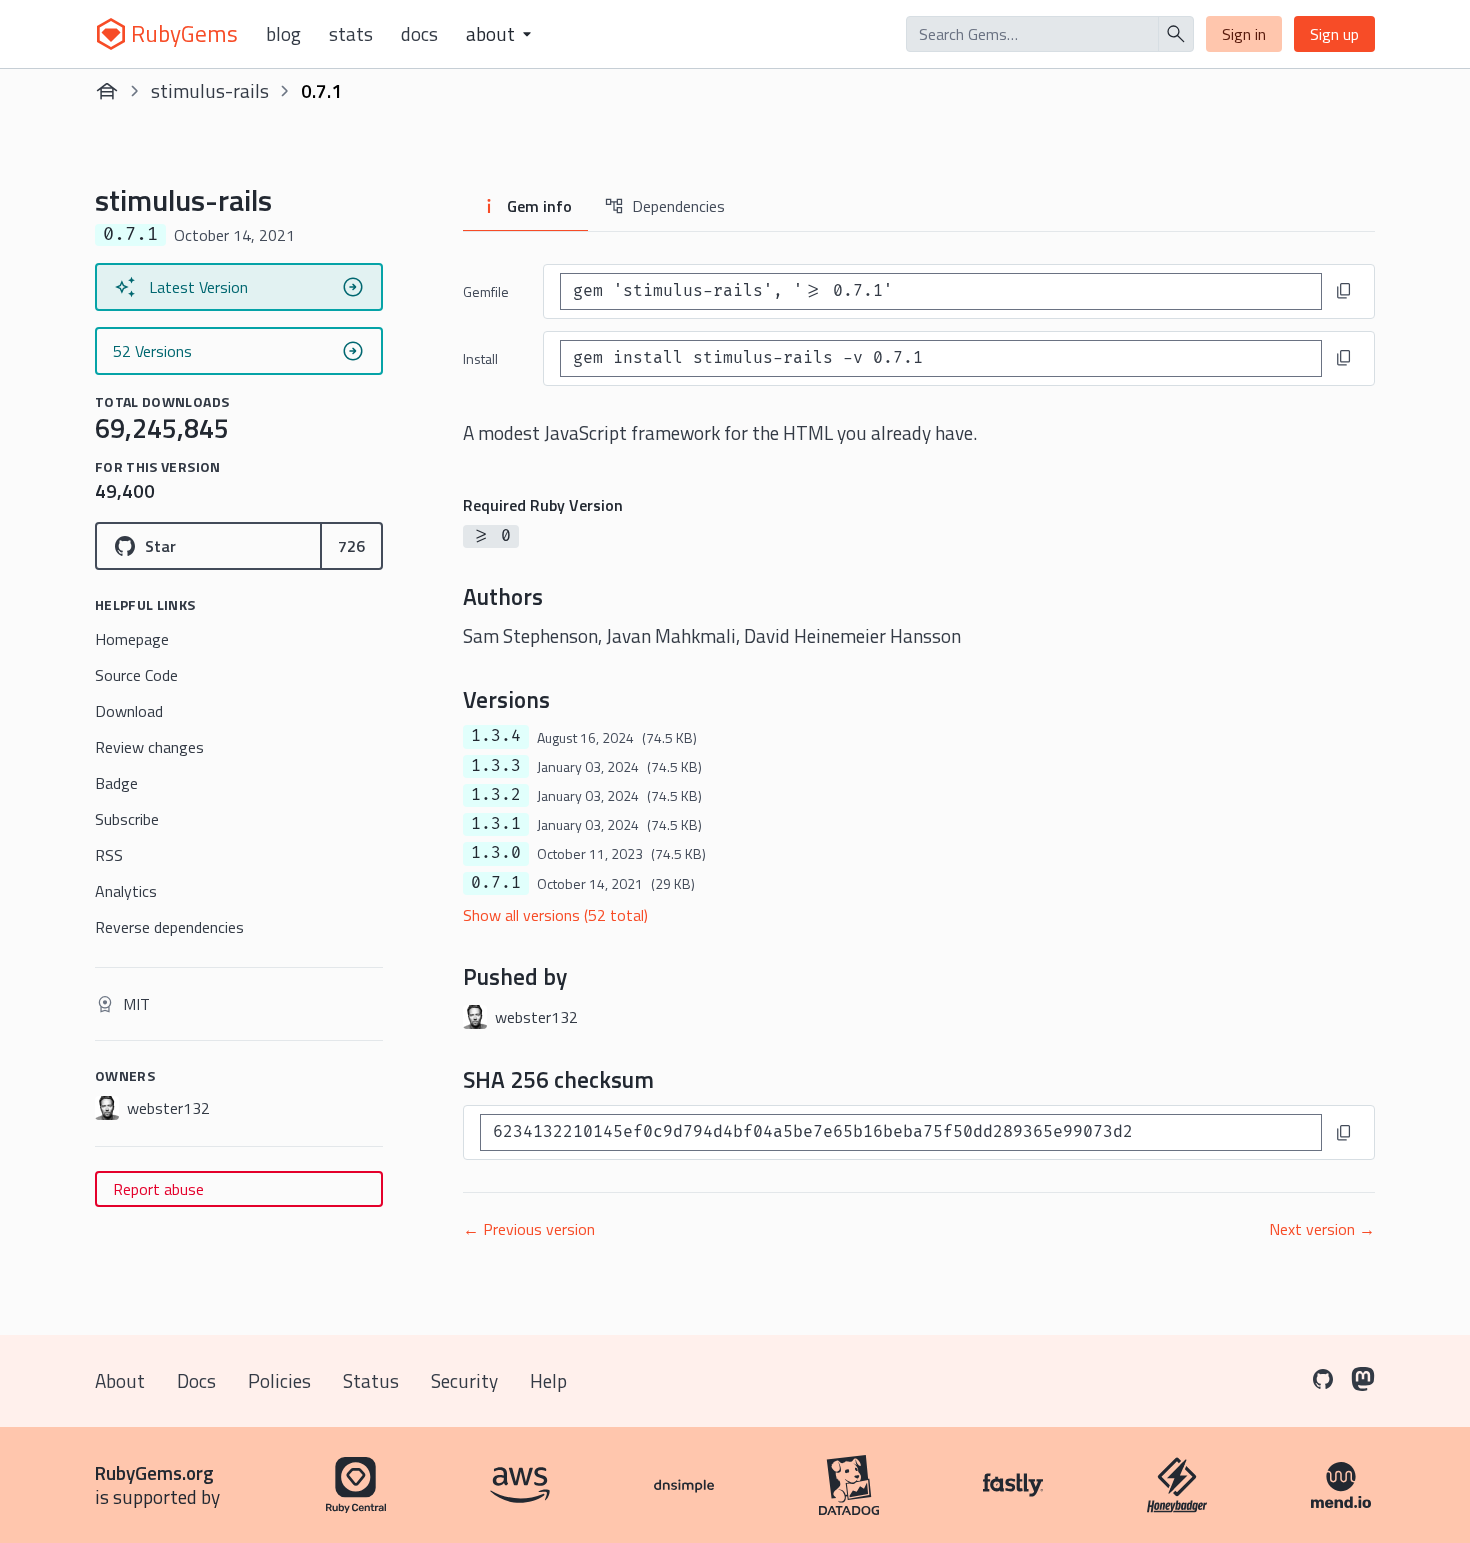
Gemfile (486, 291)
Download (129, 711)
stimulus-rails (210, 90)
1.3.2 (496, 795)
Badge (116, 783)
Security (464, 1380)
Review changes (149, 747)
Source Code (136, 675)
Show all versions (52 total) (555, 915)
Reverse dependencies (169, 927)
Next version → (1322, 1229)
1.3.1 (496, 824)
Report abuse (158, 1189)
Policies (279, 1380)
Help (548, 1380)
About (120, 1380)
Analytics (126, 891)
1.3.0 (496, 853)
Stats (351, 34)
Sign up (1334, 34)
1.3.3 (496, 766)
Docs (419, 34)
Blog (283, 34)
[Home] (107, 91)
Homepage (132, 639)
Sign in (1244, 34)
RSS (109, 855)
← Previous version (529, 1229)
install (480, 358)
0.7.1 (496, 883)
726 (351, 546)
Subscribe (127, 819)
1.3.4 (496, 736)
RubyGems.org (154, 1472)
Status (371, 1380)
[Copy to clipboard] (1344, 291)
